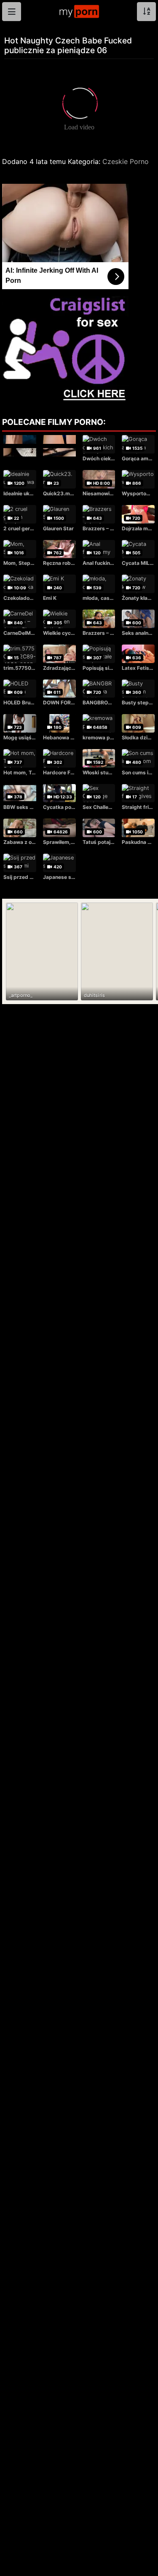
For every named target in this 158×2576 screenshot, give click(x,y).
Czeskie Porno (126, 161)
